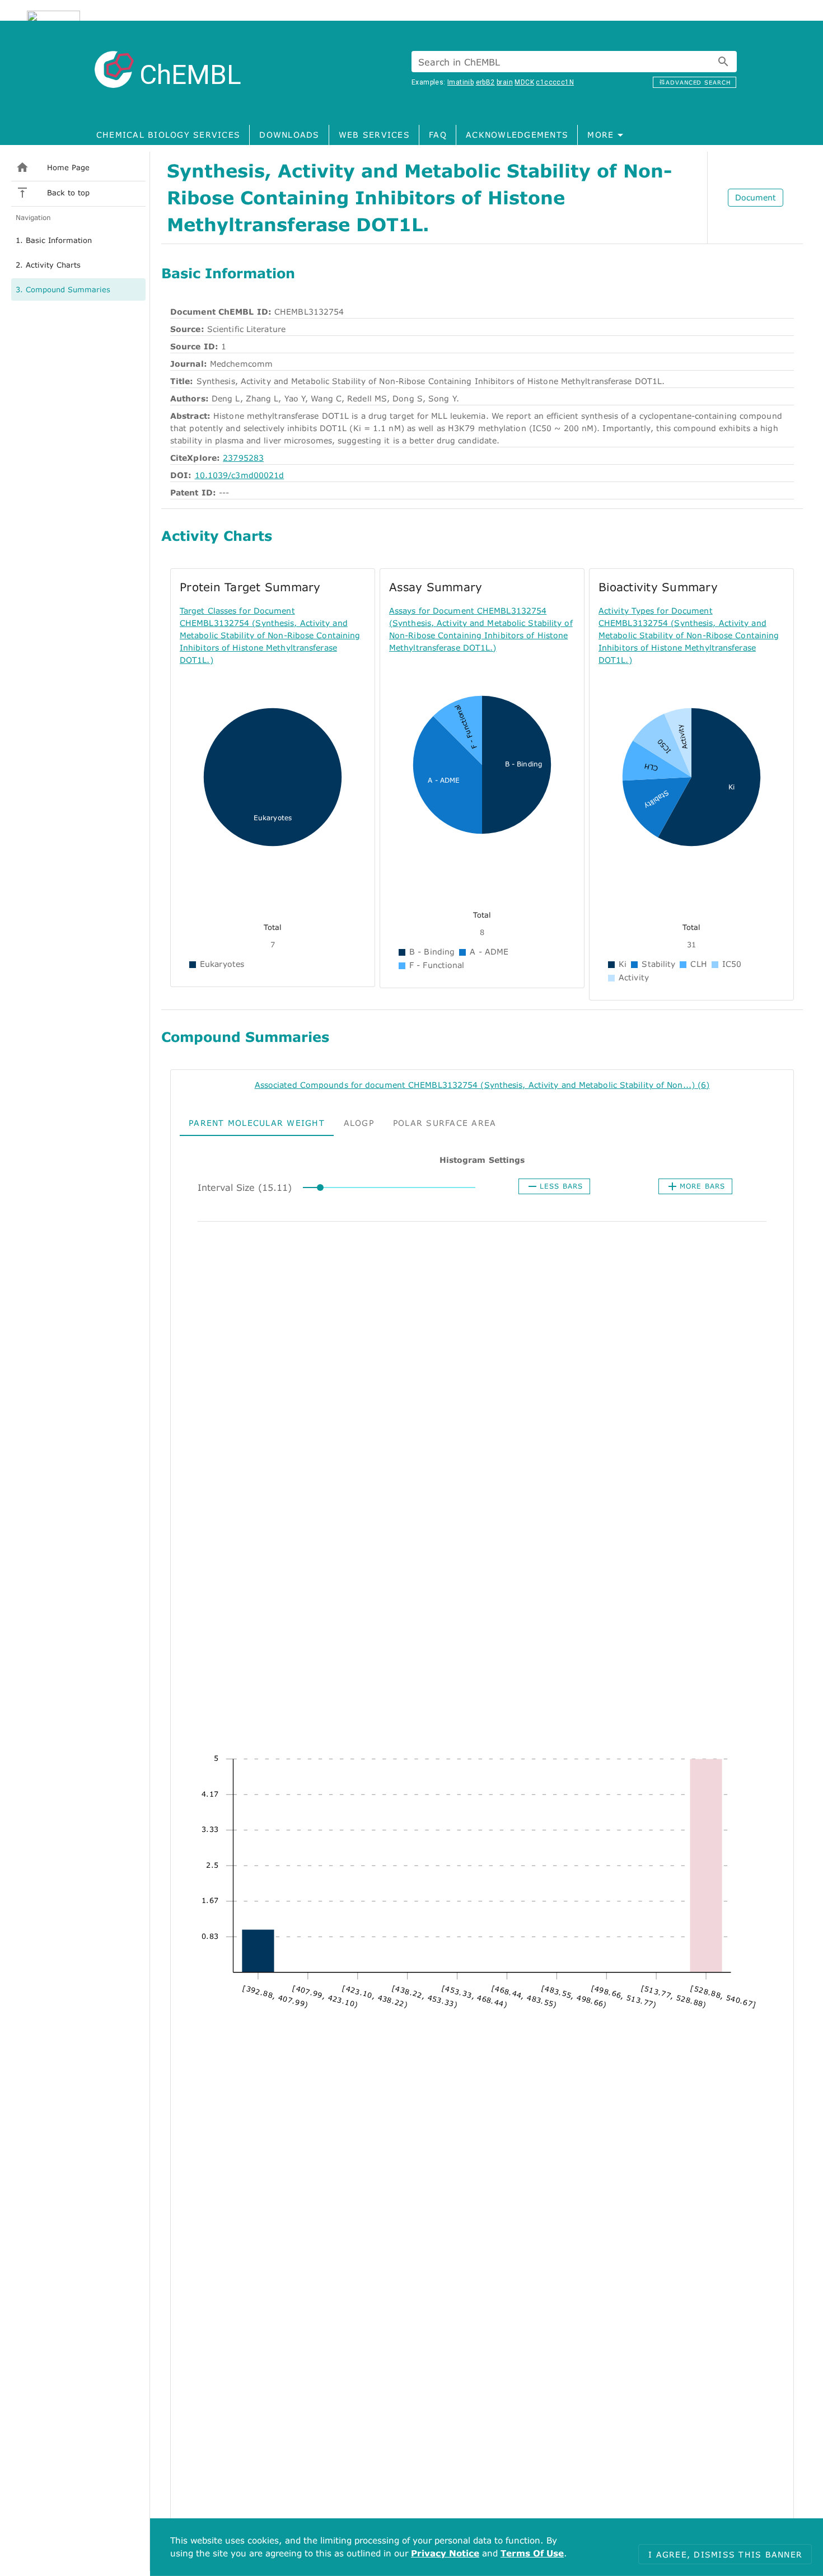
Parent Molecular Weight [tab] (257, 1122)
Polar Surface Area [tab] (445, 1122)
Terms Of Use (532, 2553)
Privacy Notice (445, 2553)
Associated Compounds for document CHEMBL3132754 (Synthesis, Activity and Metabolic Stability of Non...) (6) (482, 1085)
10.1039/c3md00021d (240, 475)
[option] (78, 240)
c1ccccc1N (555, 82)
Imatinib (460, 82)
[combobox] (574, 62)
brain (505, 82)
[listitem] (78, 167)
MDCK (524, 82)
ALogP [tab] (359, 1122)
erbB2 (485, 82)
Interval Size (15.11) (245, 1187)
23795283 (243, 458)
